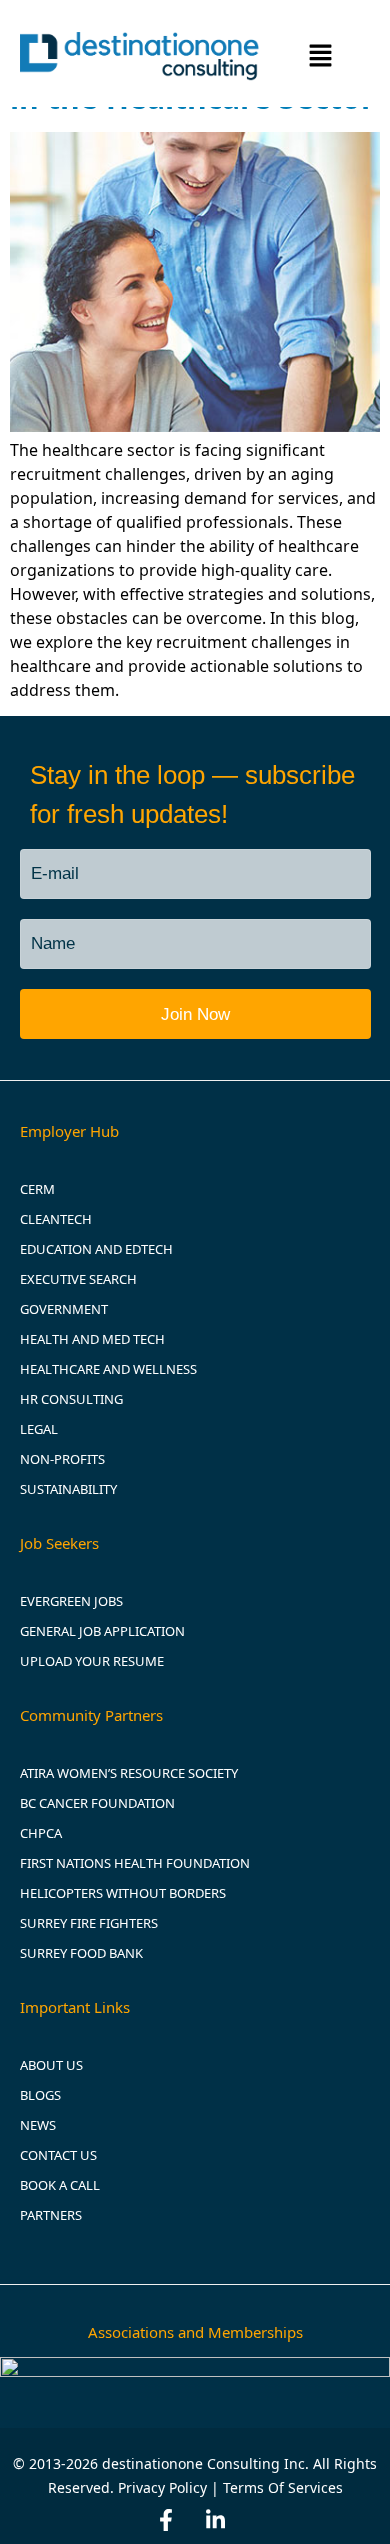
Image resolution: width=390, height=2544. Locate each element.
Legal (39, 1429)
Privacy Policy (162, 2487)
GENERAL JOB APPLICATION (102, 1631)
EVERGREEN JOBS (71, 1601)
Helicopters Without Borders (123, 1893)
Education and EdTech (96, 1249)
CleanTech (56, 1219)
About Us (51, 2065)
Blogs (40, 2095)
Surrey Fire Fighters (89, 1923)
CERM (37, 1189)
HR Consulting (71, 1399)
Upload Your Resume (92, 1661)
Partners (51, 2215)
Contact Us (58, 2155)
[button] (321, 57)
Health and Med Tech (92, 1339)
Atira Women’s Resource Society (130, 1773)
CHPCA (41, 1833)
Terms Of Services (283, 2487)
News (38, 2125)
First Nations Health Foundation (135, 1863)
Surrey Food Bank (81, 1953)
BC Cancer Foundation (97, 1803)
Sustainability (68, 1489)
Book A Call (60, 2185)
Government (64, 1309)
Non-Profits (62, 1459)
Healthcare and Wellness (108, 1369)
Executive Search (78, 1279)
